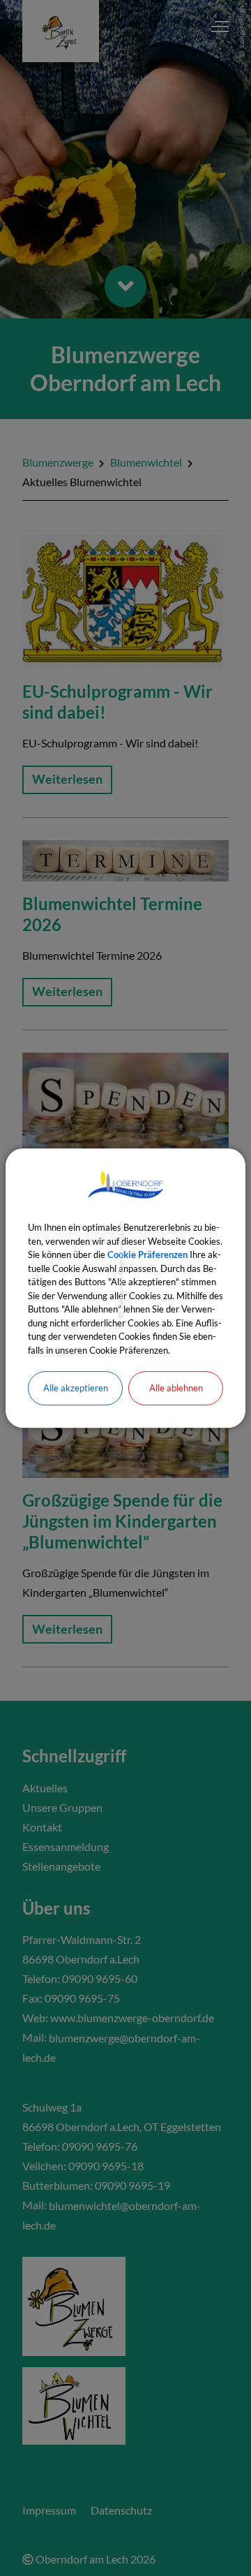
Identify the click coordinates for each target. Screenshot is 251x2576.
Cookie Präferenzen (147, 1254)
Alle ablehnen (176, 1388)
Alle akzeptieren (76, 1388)
